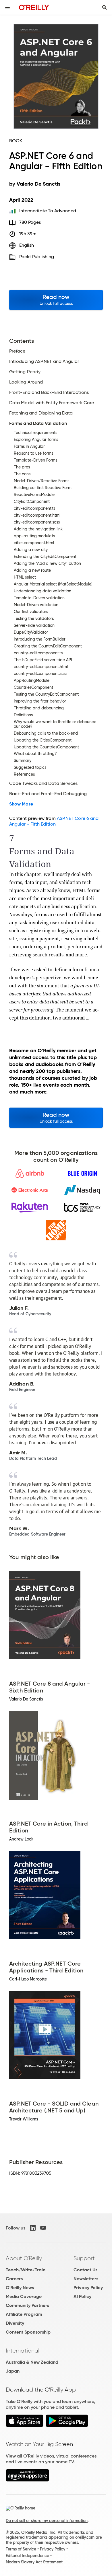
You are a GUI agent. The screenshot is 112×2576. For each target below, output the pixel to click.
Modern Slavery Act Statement (34, 2562)
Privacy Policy (88, 2288)
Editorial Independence (27, 2556)
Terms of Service (21, 2549)
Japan (13, 2371)
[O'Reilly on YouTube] (43, 2228)
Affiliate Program (24, 2314)
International (23, 2351)
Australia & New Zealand (32, 2362)
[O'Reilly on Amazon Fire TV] (27, 2480)
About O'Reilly (24, 2258)
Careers (14, 2279)
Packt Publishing (37, 257)
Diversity (15, 2323)
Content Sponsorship (28, 2332)
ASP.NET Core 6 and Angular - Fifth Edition (54, 821)
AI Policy (82, 2296)
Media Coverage (24, 2296)
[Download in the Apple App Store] (25, 2426)
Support (84, 2258)
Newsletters (86, 2279)
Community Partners (27, 2305)
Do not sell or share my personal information (47, 2521)
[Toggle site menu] (7, 7)
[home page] (34, 7)
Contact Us (85, 2270)
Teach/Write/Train (26, 2270)
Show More (21, 804)
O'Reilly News (20, 2288)
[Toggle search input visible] (105, 7)
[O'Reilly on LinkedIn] (33, 2228)
